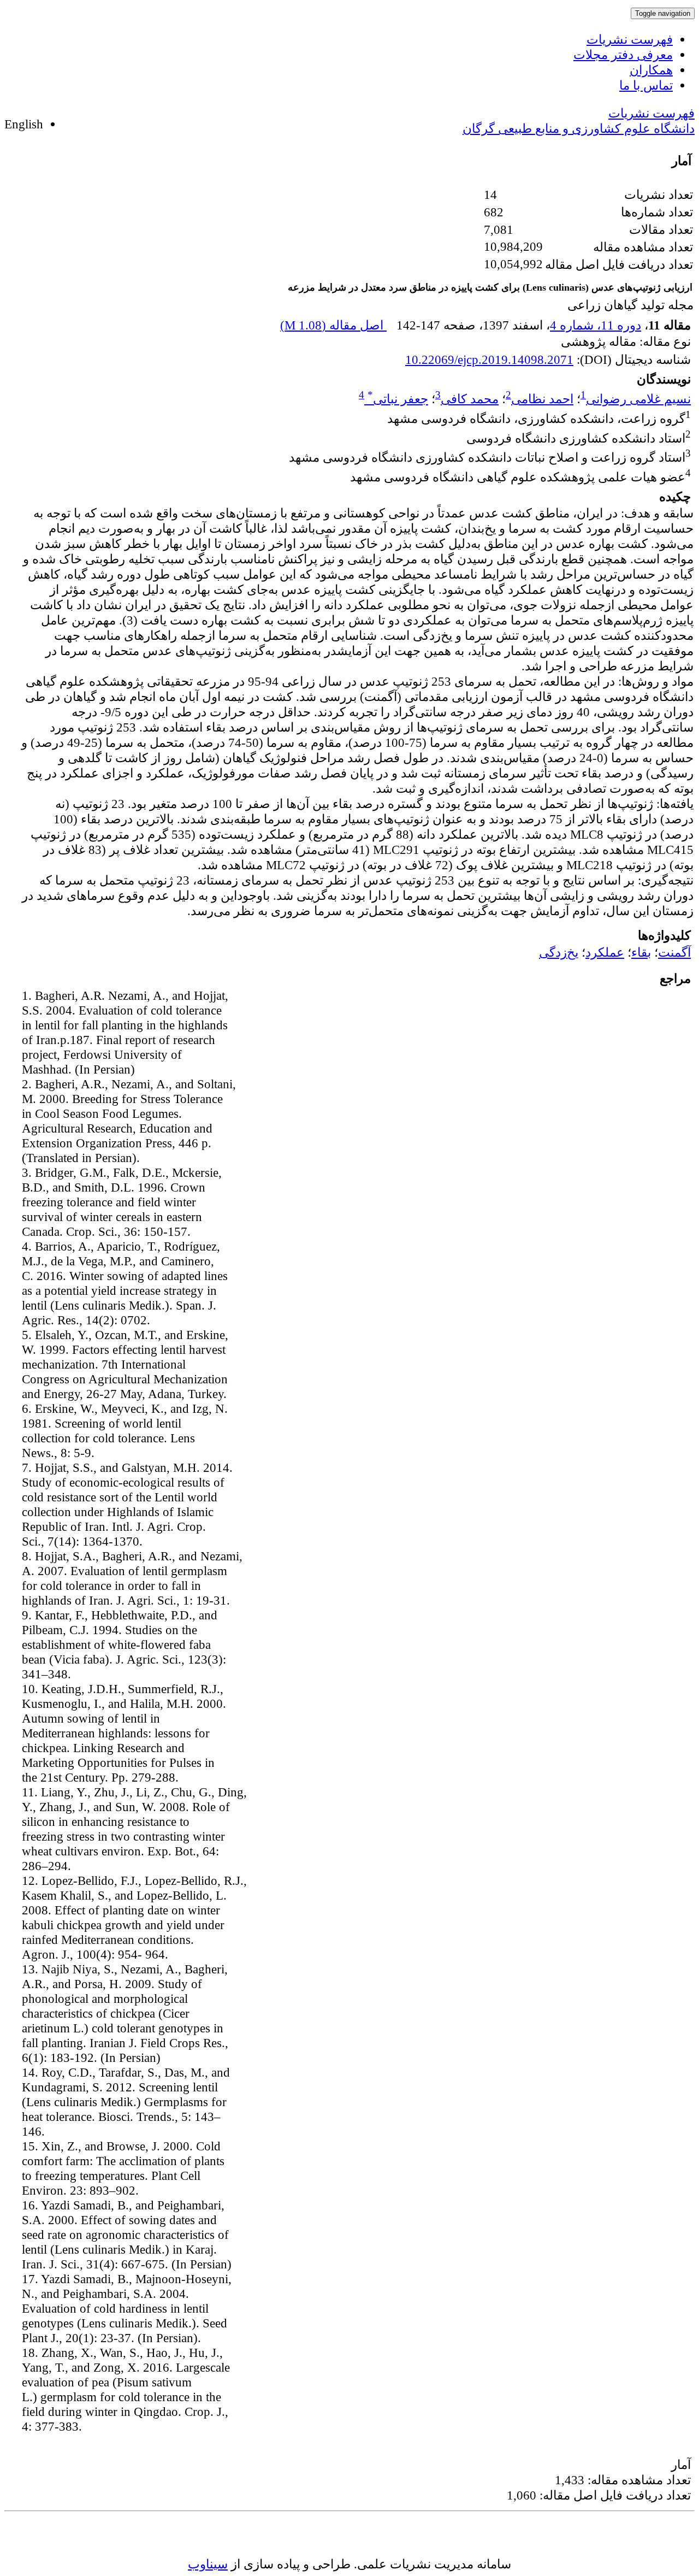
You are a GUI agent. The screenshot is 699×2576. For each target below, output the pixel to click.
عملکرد (605, 952)
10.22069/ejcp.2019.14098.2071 (489, 359)
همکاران (651, 70)
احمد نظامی (542, 399)
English (24, 124)
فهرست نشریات (630, 39)
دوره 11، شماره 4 (596, 325)
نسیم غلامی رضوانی (638, 399)
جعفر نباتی (398, 399)
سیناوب (208, 2564)
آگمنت (674, 952)
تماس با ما (646, 85)
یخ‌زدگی (559, 952)
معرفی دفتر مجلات (623, 55)
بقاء (641, 952)
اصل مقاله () (333, 325)
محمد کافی (470, 399)
